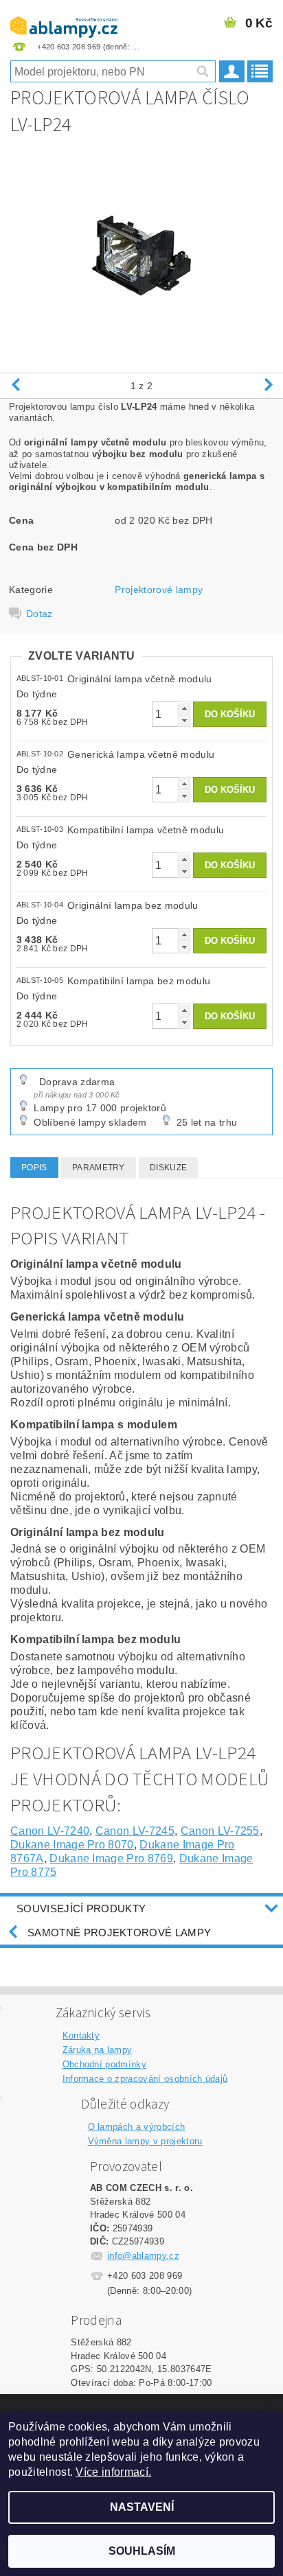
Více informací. (113, 2472)
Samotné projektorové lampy (119, 1933)
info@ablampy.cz (143, 2256)
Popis (34, 1168)
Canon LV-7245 (135, 1831)
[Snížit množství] (184, 720)
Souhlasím (142, 2551)
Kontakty (81, 2035)
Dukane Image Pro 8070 (72, 1845)
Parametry (99, 1168)
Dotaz (39, 614)
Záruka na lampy (98, 2050)
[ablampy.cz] (64, 18)
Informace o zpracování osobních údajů (145, 2079)
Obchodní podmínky (104, 2064)
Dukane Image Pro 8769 (111, 1858)
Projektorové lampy (159, 590)
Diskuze (168, 1168)
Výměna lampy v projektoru (145, 2141)
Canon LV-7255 (220, 1831)
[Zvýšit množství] (184, 708)
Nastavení (142, 2507)
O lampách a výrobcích (137, 2127)
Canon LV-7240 (50, 1831)
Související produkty (81, 1908)
